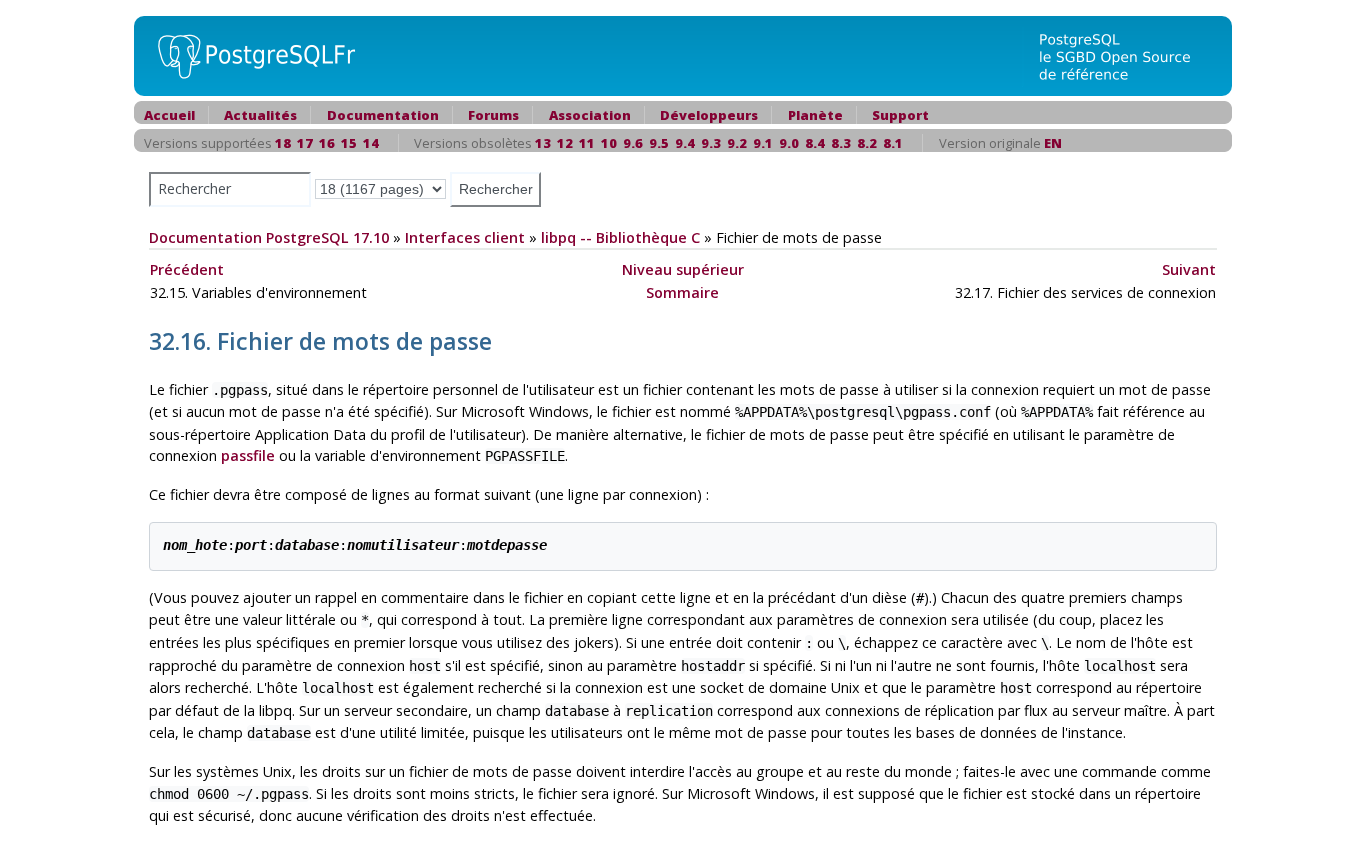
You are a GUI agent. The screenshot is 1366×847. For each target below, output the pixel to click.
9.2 (737, 143)
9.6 (633, 143)
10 (609, 143)
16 (327, 143)
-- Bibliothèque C (620, 237)
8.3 (841, 143)
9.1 (763, 143)
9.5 (659, 143)
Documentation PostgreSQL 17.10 (269, 237)
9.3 (711, 143)
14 (371, 143)
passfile (248, 455)
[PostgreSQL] (249, 54)
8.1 (893, 143)
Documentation (383, 115)
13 (543, 143)
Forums (493, 115)
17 (305, 143)
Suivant (1189, 269)
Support (900, 115)
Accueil (169, 115)
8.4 (815, 143)
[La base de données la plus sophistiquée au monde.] (1127, 54)
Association (590, 115)
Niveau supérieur (683, 269)
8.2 (867, 143)
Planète (815, 115)
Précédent (187, 269)
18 (283, 143)
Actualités (260, 115)
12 (565, 143)
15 (349, 143)
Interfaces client (465, 237)
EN (1053, 143)
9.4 (685, 143)
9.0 (789, 143)
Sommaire (682, 292)
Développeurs (709, 115)
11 (587, 143)
